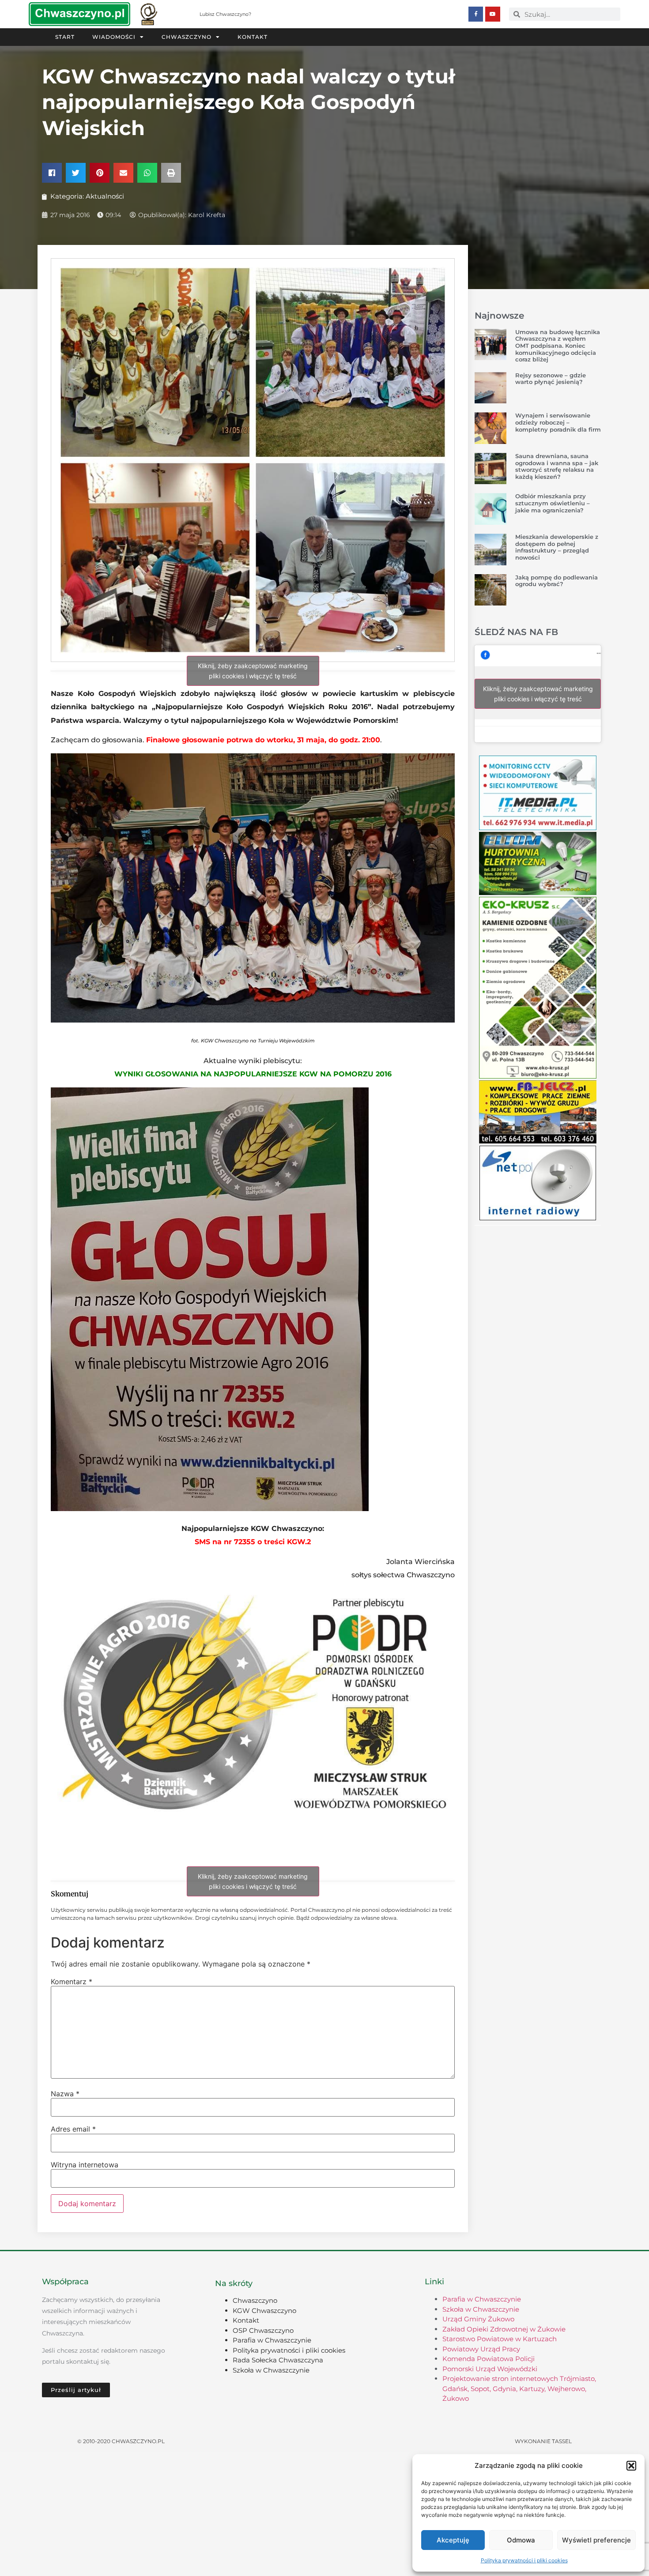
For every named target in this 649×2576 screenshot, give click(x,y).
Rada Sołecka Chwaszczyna (278, 2360)
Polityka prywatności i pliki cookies (524, 2560)
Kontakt (253, 37)
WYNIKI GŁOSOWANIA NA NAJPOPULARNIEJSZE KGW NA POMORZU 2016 (253, 1074)
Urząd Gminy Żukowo (478, 2319)
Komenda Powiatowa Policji (489, 2359)
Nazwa (65, 2094)
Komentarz (72, 1982)
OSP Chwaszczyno (263, 2330)
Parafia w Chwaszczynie (272, 2340)
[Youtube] (493, 14)
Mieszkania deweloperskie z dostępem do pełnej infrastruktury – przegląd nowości (557, 547)
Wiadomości (114, 37)
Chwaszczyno (187, 37)
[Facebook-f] (476, 14)
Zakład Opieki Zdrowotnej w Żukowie (504, 2329)
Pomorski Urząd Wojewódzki (490, 2369)
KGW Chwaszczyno (264, 2311)
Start (65, 37)
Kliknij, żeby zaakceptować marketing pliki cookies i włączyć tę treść (253, 671)
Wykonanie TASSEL (543, 2441)
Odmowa (521, 2540)
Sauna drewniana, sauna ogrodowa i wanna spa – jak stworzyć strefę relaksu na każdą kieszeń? (557, 466)
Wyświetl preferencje (596, 2540)
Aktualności (105, 196)
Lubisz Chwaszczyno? (225, 14)
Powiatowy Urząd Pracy (481, 2349)
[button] (631, 2466)
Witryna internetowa (85, 2165)
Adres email (73, 2129)
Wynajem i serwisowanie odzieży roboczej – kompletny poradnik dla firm (558, 422)
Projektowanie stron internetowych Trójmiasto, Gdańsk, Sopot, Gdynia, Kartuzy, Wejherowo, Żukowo (519, 2388)
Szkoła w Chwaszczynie (271, 2370)
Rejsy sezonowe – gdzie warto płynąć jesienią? (551, 379)
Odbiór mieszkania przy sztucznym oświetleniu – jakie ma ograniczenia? (553, 503)
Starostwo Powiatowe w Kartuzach (500, 2339)
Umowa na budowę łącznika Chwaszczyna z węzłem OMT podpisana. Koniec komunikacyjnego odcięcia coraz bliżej (558, 346)
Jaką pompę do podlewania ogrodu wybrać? (557, 581)
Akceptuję (453, 2540)
